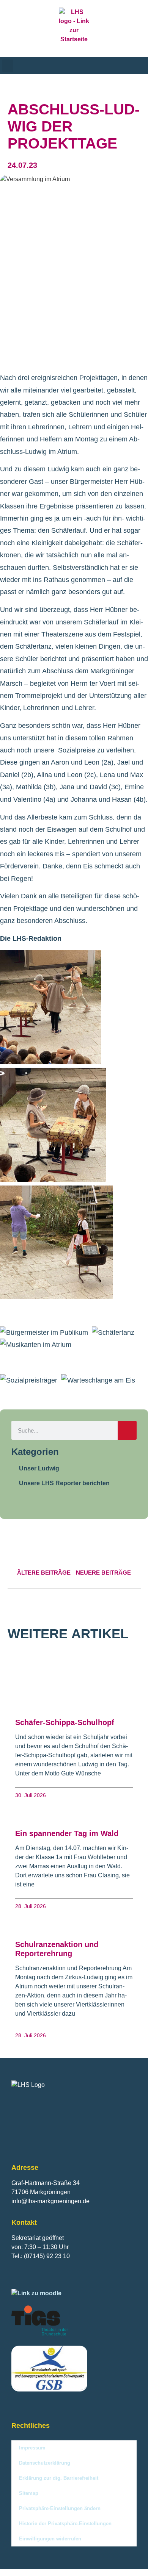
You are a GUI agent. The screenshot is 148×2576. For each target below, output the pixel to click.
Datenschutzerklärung (45, 2463)
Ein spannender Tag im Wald (67, 1833)
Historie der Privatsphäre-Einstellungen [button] (65, 2524)
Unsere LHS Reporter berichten (64, 1483)
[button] (8, 66)
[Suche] (127, 1430)
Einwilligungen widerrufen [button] (50, 2539)
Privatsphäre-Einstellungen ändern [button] (60, 2508)
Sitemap (29, 2493)
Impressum (32, 2448)
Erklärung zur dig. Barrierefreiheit (59, 2478)
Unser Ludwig (39, 1468)
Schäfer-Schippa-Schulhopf (65, 1722)
